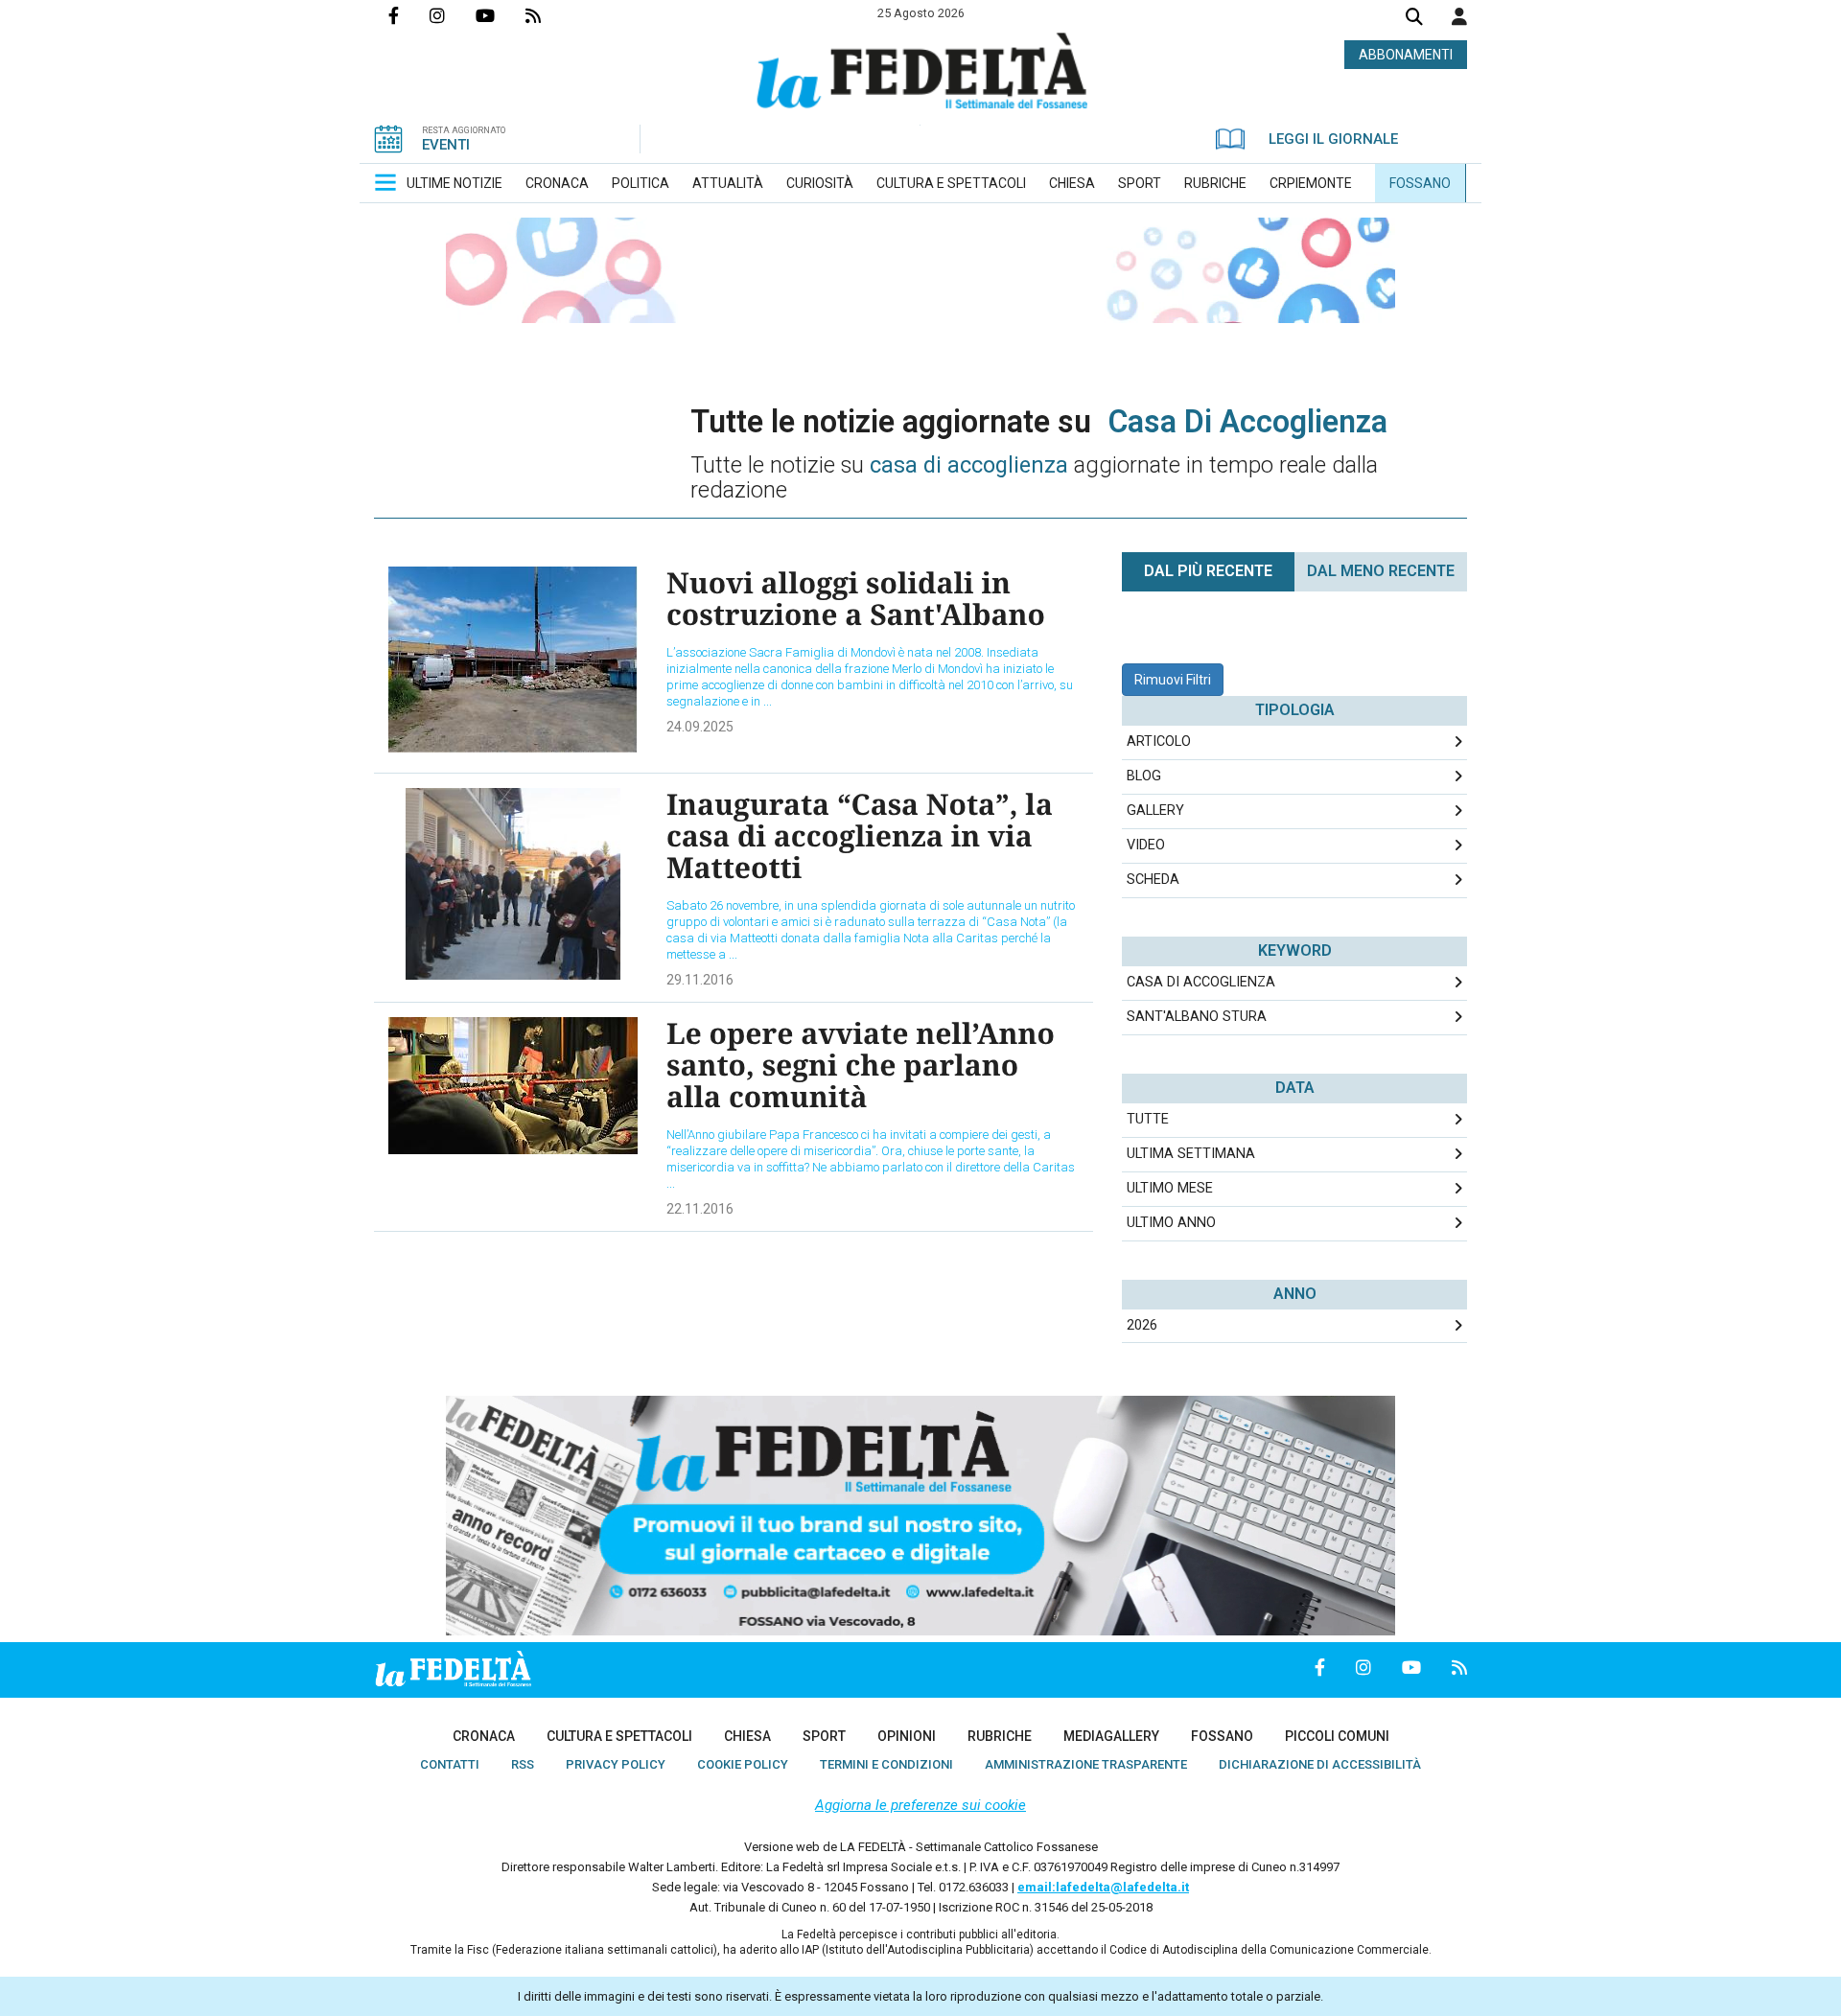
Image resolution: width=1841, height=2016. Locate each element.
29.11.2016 (700, 980)
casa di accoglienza (1201, 982)
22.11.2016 (700, 1209)
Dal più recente (1208, 571)
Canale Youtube (501, 15)
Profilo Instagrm (453, 15)
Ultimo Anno (1171, 1223)
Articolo (1159, 742)
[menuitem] (454, 183)
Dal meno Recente (1381, 571)
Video (1146, 845)
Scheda (1153, 880)
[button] (1459, 16)
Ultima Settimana (1191, 1154)
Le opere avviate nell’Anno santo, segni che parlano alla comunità (861, 1065)
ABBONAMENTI (1406, 55)
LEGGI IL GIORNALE (1333, 139)
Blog (1144, 776)
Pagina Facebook (409, 15)
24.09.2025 (700, 727)
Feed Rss (548, 15)
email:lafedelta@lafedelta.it (1103, 1887)
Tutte (1148, 1119)
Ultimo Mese (1170, 1188)
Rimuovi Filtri (1173, 680)
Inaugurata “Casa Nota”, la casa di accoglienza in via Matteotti (860, 835)
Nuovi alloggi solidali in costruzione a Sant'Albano (856, 598)
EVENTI (446, 145)
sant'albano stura (1197, 1017)
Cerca (1414, 19)
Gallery (1155, 811)
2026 (1142, 1325)
